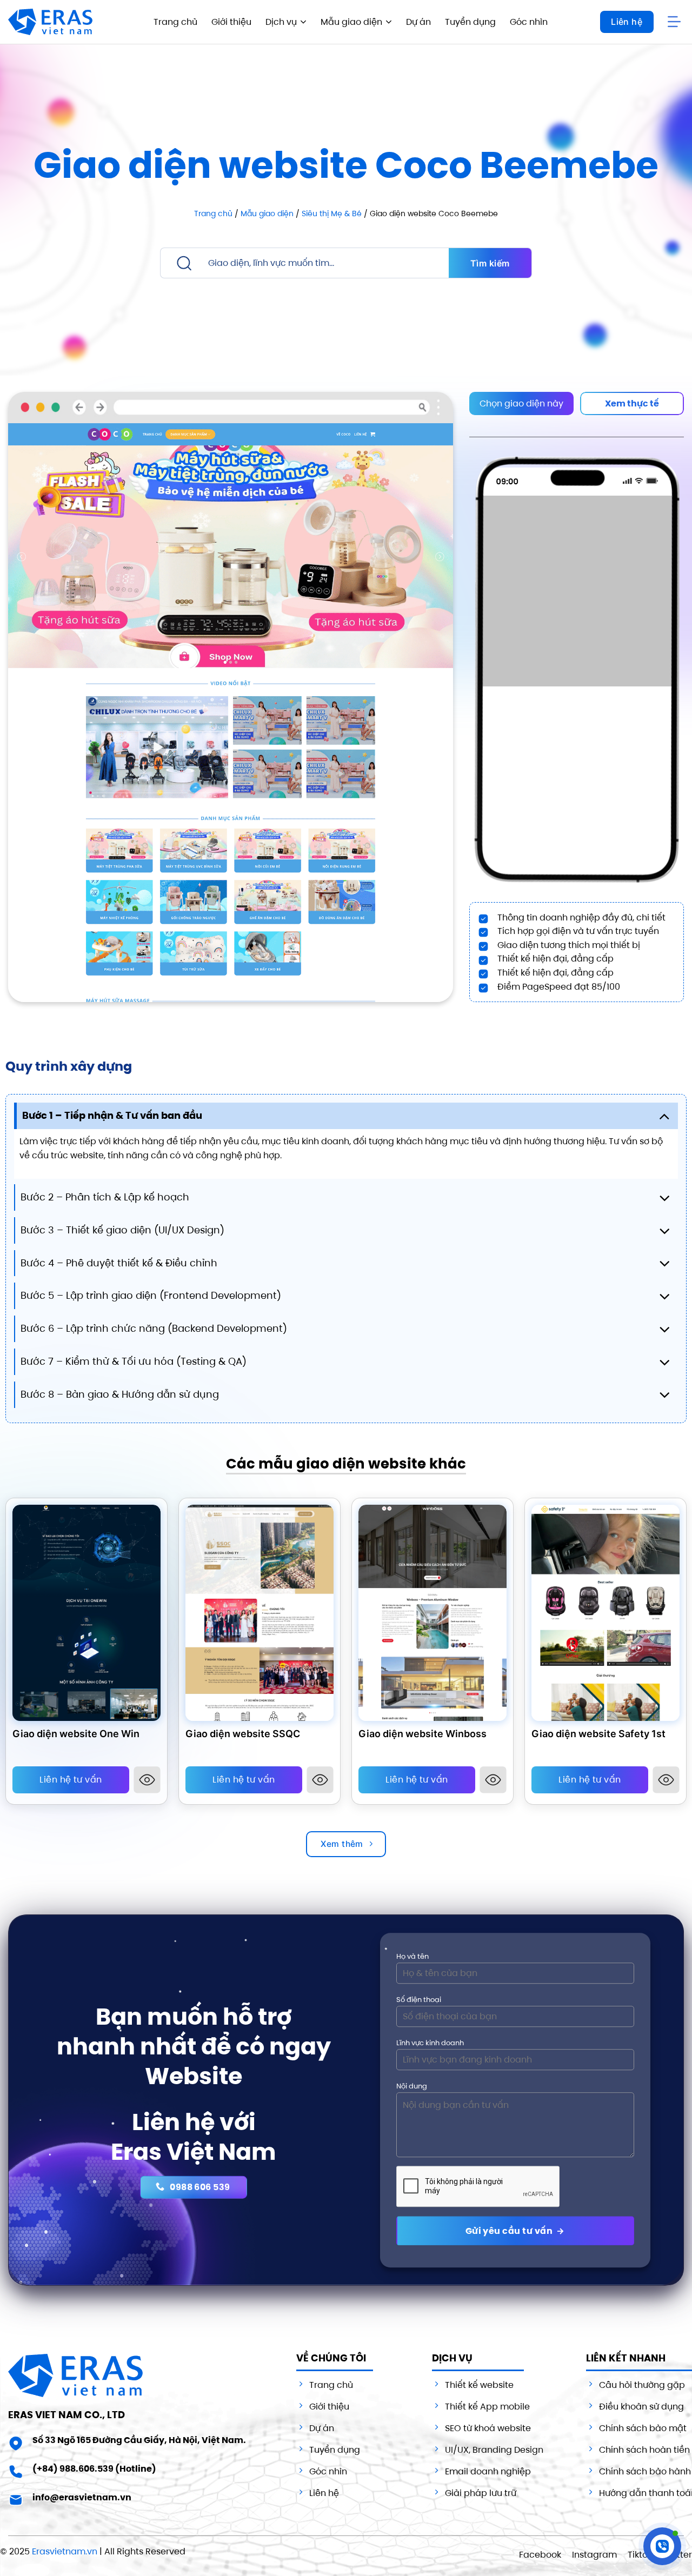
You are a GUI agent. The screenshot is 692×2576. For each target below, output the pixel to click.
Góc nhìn (529, 22)
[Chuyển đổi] (664, 1116)
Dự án (418, 22)
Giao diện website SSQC (243, 1734)
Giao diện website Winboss (422, 1734)
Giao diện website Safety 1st (598, 1734)
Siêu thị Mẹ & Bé (332, 213)
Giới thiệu (231, 22)
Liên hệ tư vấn (71, 1780)
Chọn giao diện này (521, 403)
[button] (676, 22)
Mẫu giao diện (351, 22)
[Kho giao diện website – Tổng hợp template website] (50, 22)
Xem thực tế (632, 403)
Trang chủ (175, 22)
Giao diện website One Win (76, 1734)
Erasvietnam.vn (65, 2551)
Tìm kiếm (490, 263)
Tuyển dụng (470, 22)
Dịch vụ (281, 22)
